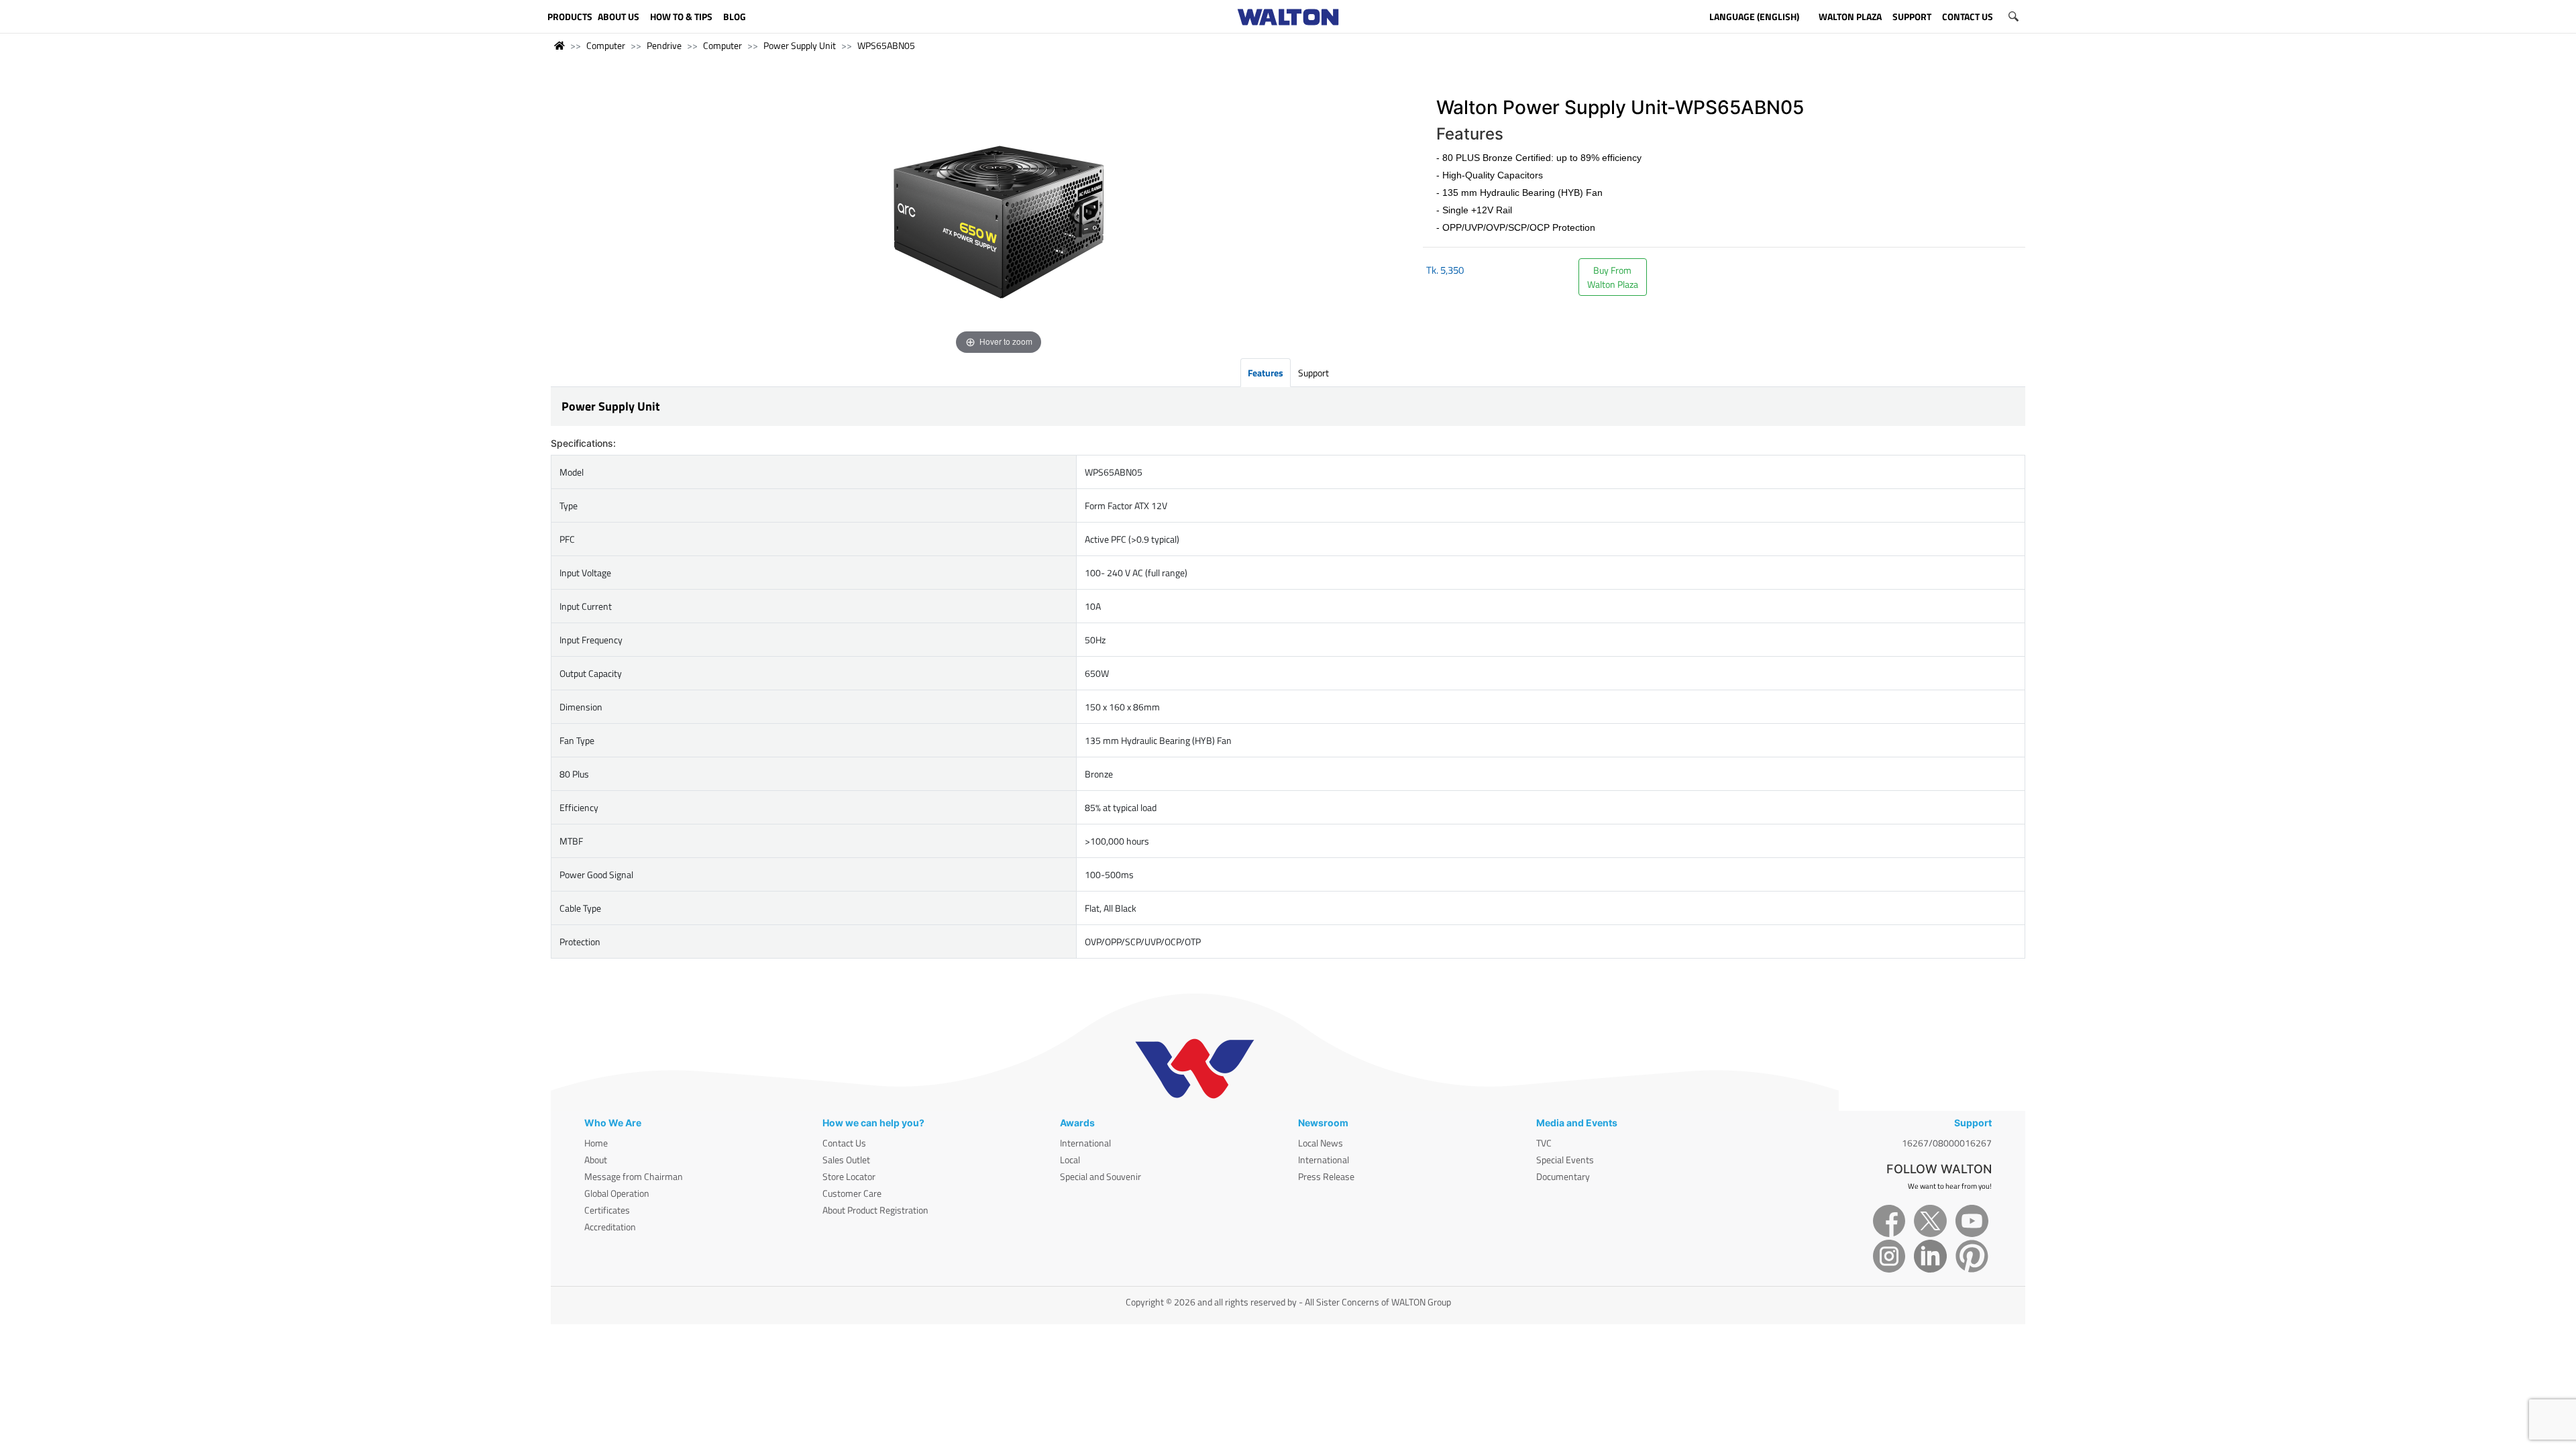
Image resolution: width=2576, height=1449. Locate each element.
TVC (1544, 1143)
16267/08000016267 (1947, 1143)
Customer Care (852, 1193)
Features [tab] (1266, 373)
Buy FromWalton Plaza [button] (1613, 277)
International (1085, 1143)
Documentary (1563, 1176)
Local (1070, 1160)
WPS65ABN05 (886, 45)
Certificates (607, 1210)
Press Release (1326, 1176)
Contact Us (844, 1143)
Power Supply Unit (800, 45)
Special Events (1565, 1160)
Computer (606, 45)
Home (596, 1143)
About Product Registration (875, 1210)
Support (1313, 373)
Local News (1321, 1143)
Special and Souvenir (1101, 1176)
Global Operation (617, 1193)
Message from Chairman (634, 1176)
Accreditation (610, 1227)
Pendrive (664, 45)
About (596, 1160)
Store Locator (849, 1176)
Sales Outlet (846, 1160)
